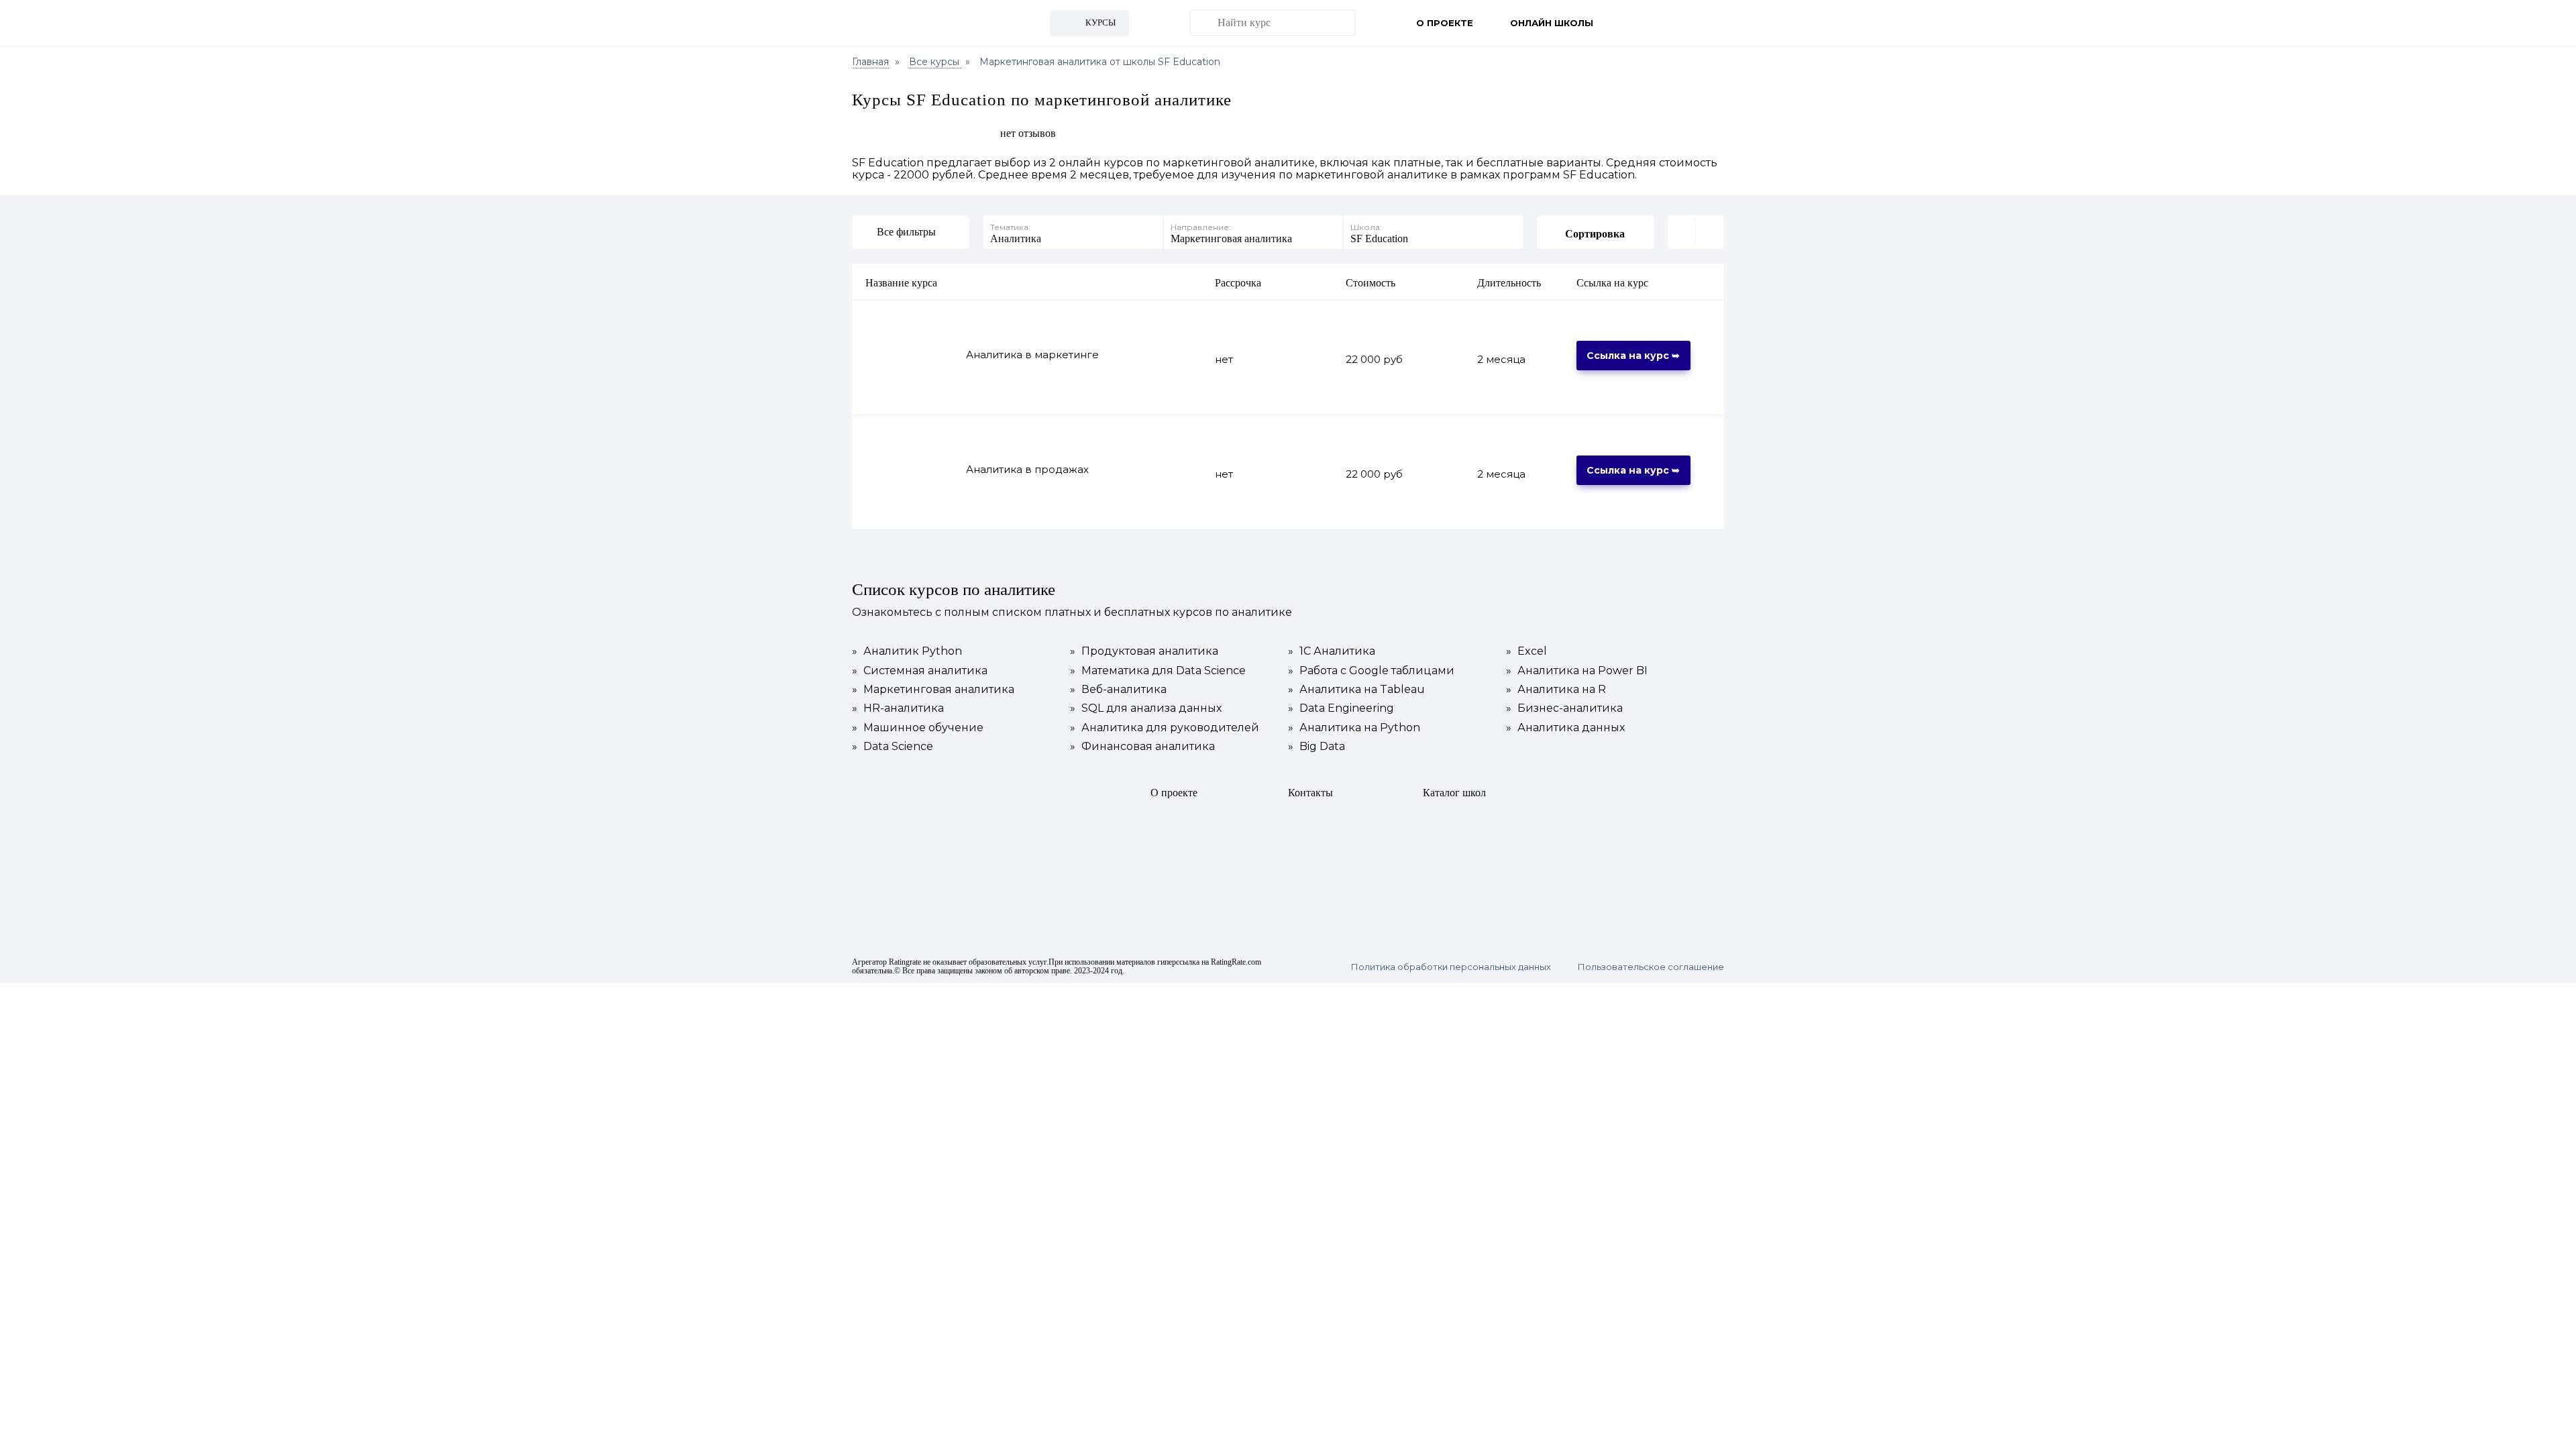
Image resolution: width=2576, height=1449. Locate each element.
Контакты (1310, 793)
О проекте (1445, 23)
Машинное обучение (918, 728)
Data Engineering (1341, 708)
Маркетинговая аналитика (933, 690)
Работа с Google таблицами (1371, 671)
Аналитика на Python (1354, 728)
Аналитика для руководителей (1165, 728)
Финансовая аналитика (1142, 747)
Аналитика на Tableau (1356, 690)
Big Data (1317, 747)
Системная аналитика (920, 671)
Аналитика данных (1565, 728)
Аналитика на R (1556, 690)
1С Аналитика (1332, 651)
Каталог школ (1454, 793)
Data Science (893, 747)
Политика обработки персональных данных (1451, 967)
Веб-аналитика (1118, 690)
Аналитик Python (907, 651)
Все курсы (935, 62)
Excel (1526, 651)
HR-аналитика (898, 708)
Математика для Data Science (1158, 671)
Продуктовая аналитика (1144, 651)
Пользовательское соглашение (1651, 967)
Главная (870, 62)
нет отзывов (1028, 133)
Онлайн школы (1552, 23)
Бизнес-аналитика (1564, 708)
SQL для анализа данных (1146, 708)
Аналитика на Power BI (1577, 671)
